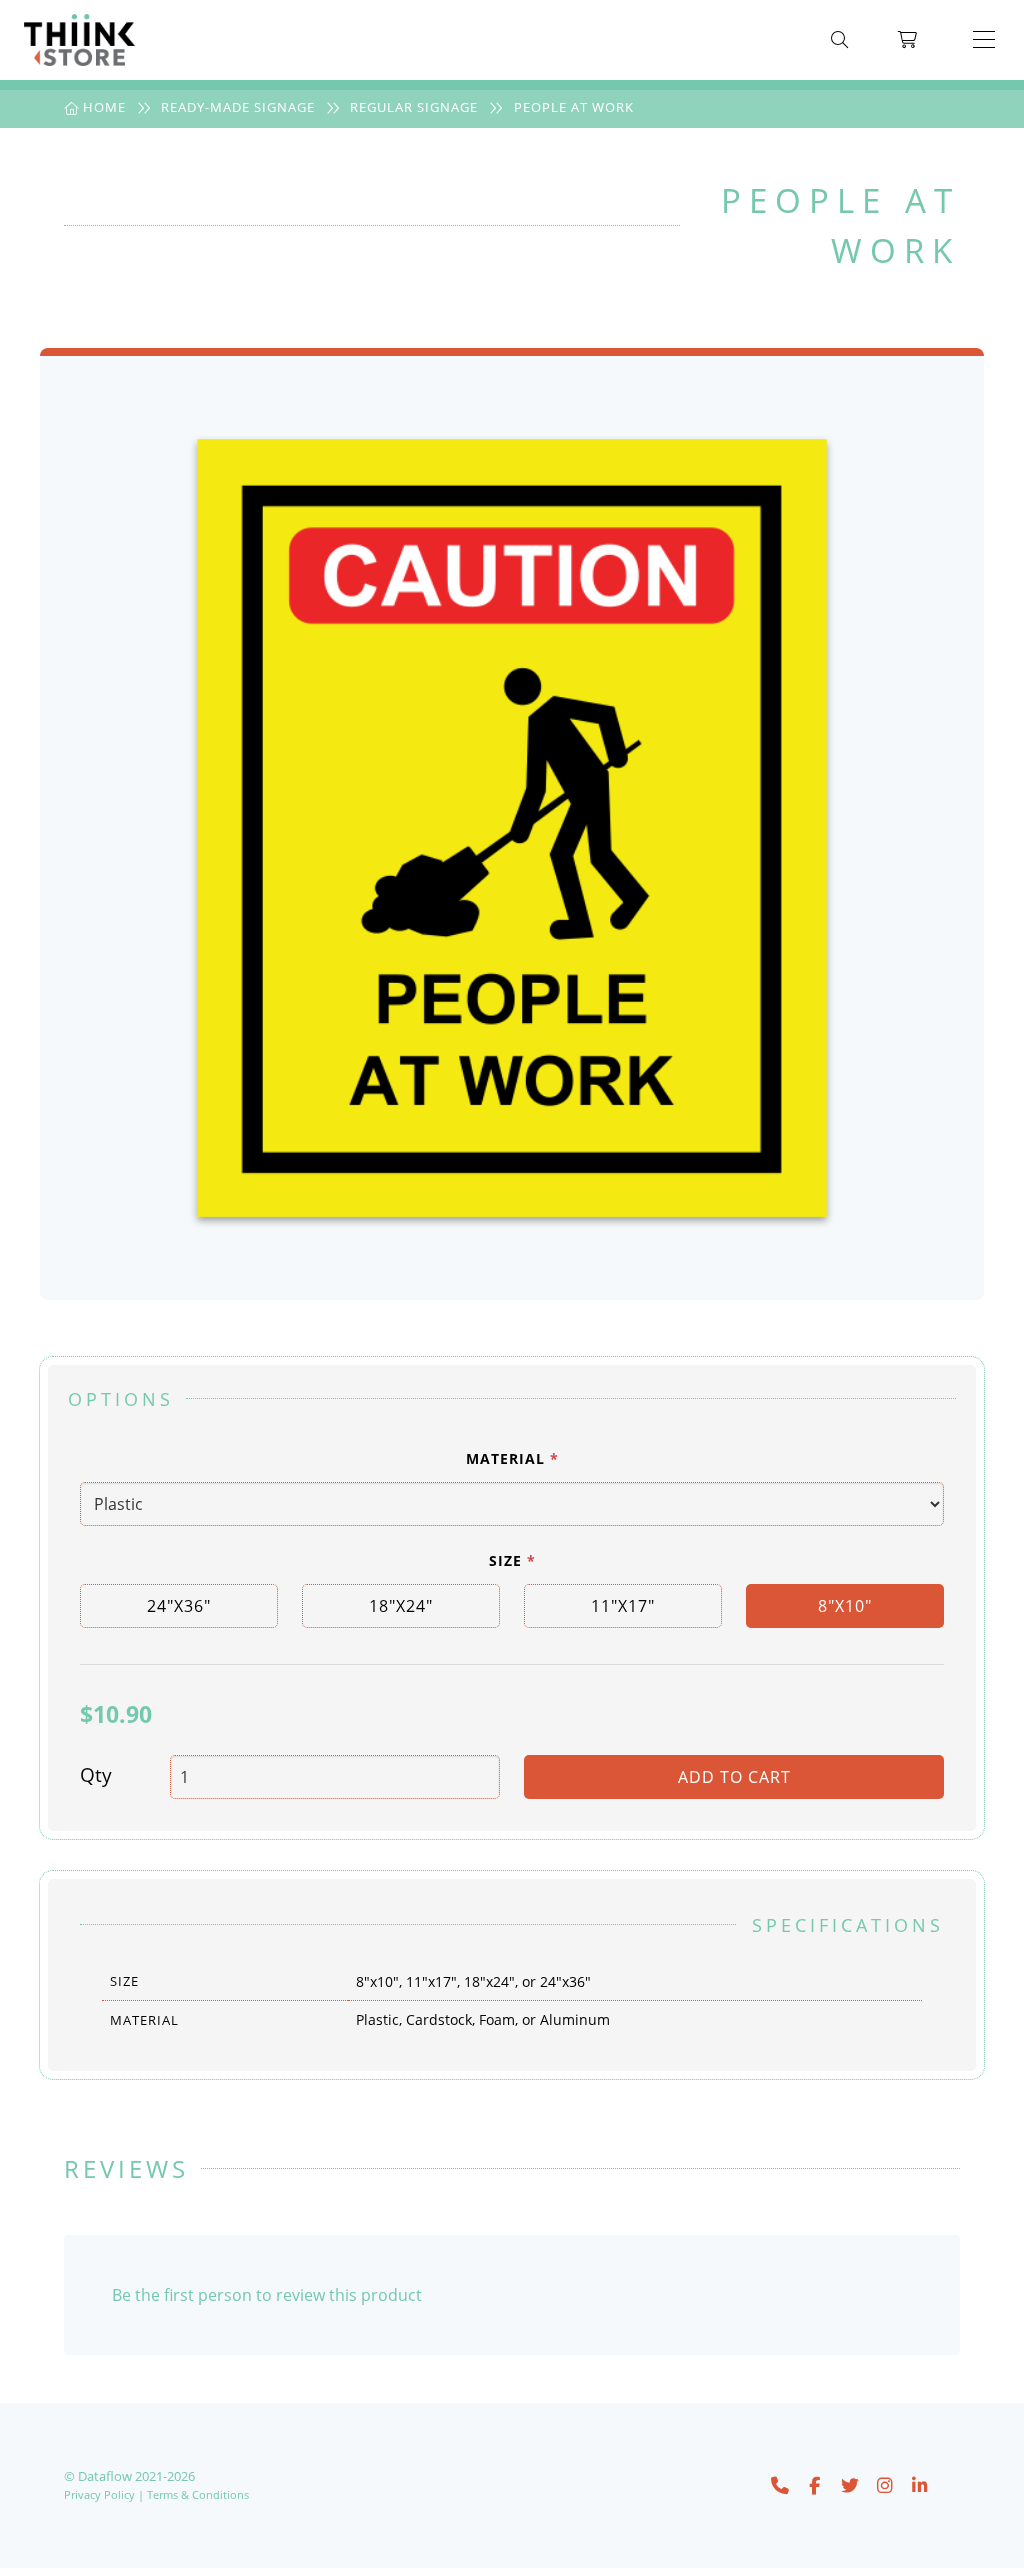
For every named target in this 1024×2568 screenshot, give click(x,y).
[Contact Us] (780, 2484)
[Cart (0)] (908, 40)
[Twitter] (850, 2484)
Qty (96, 1774)
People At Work (574, 107)
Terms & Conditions (198, 2494)
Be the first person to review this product (267, 2295)
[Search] (840, 40)
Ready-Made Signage (238, 107)
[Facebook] (815, 2484)
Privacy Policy (99, 2494)
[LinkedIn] (920, 2484)
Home (102, 107)
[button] (984, 40)
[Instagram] (885, 2484)
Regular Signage (414, 107)
